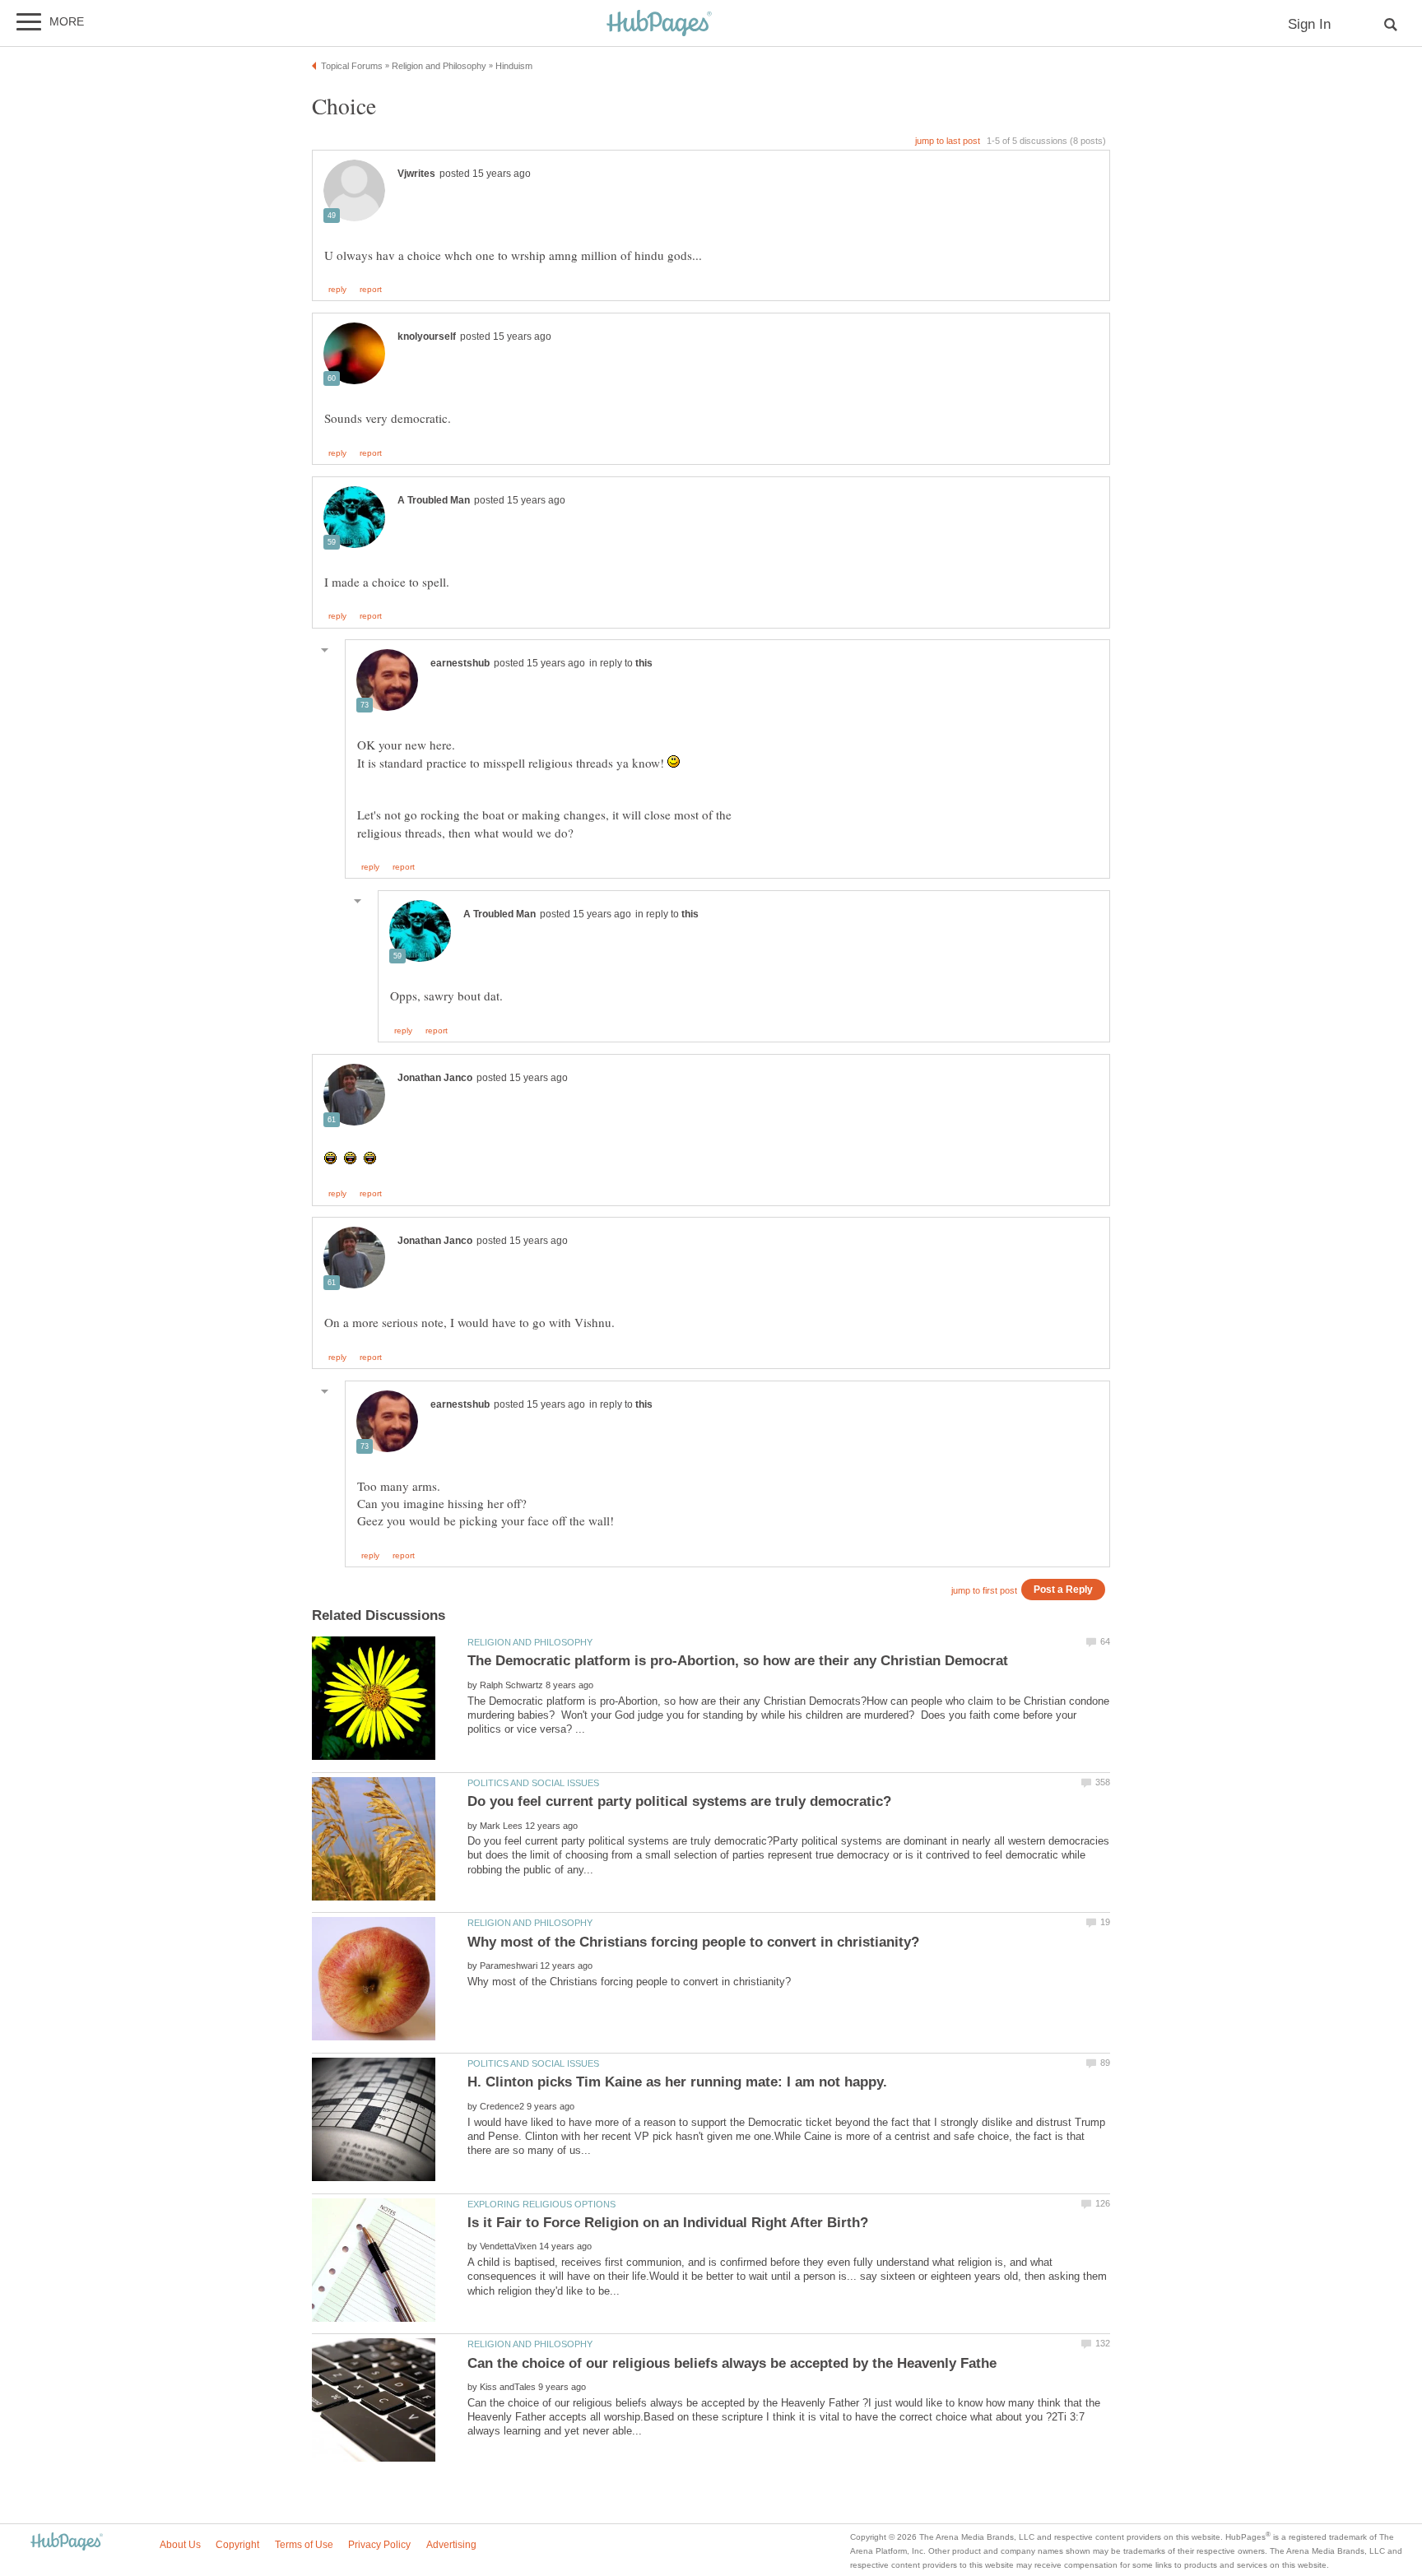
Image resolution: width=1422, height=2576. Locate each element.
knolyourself (427, 337)
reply (337, 290)
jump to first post (984, 1590)
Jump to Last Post (948, 141)
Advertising (451, 2545)
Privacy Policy (379, 2545)
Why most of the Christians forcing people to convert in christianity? (693, 1942)
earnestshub (460, 663)
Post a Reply (1063, 1589)
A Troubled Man (434, 500)
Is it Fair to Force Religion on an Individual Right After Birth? (668, 2223)
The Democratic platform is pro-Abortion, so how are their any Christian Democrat (738, 1661)
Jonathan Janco (435, 1078)
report (371, 290)
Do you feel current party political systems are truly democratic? (679, 1801)
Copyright (237, 2545)
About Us (180, 2545)
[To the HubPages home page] (67, 2543)
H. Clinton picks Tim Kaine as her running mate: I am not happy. (677, 2082)
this (644, 663)
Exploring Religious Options (541, 2204)
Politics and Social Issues (533, 1783)
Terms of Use (304, 2545)
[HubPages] (659, 24)
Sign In (1309, 24)
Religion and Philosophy (530, 1642)
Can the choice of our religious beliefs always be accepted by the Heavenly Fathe (732, 2363)
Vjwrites (416, 174)
